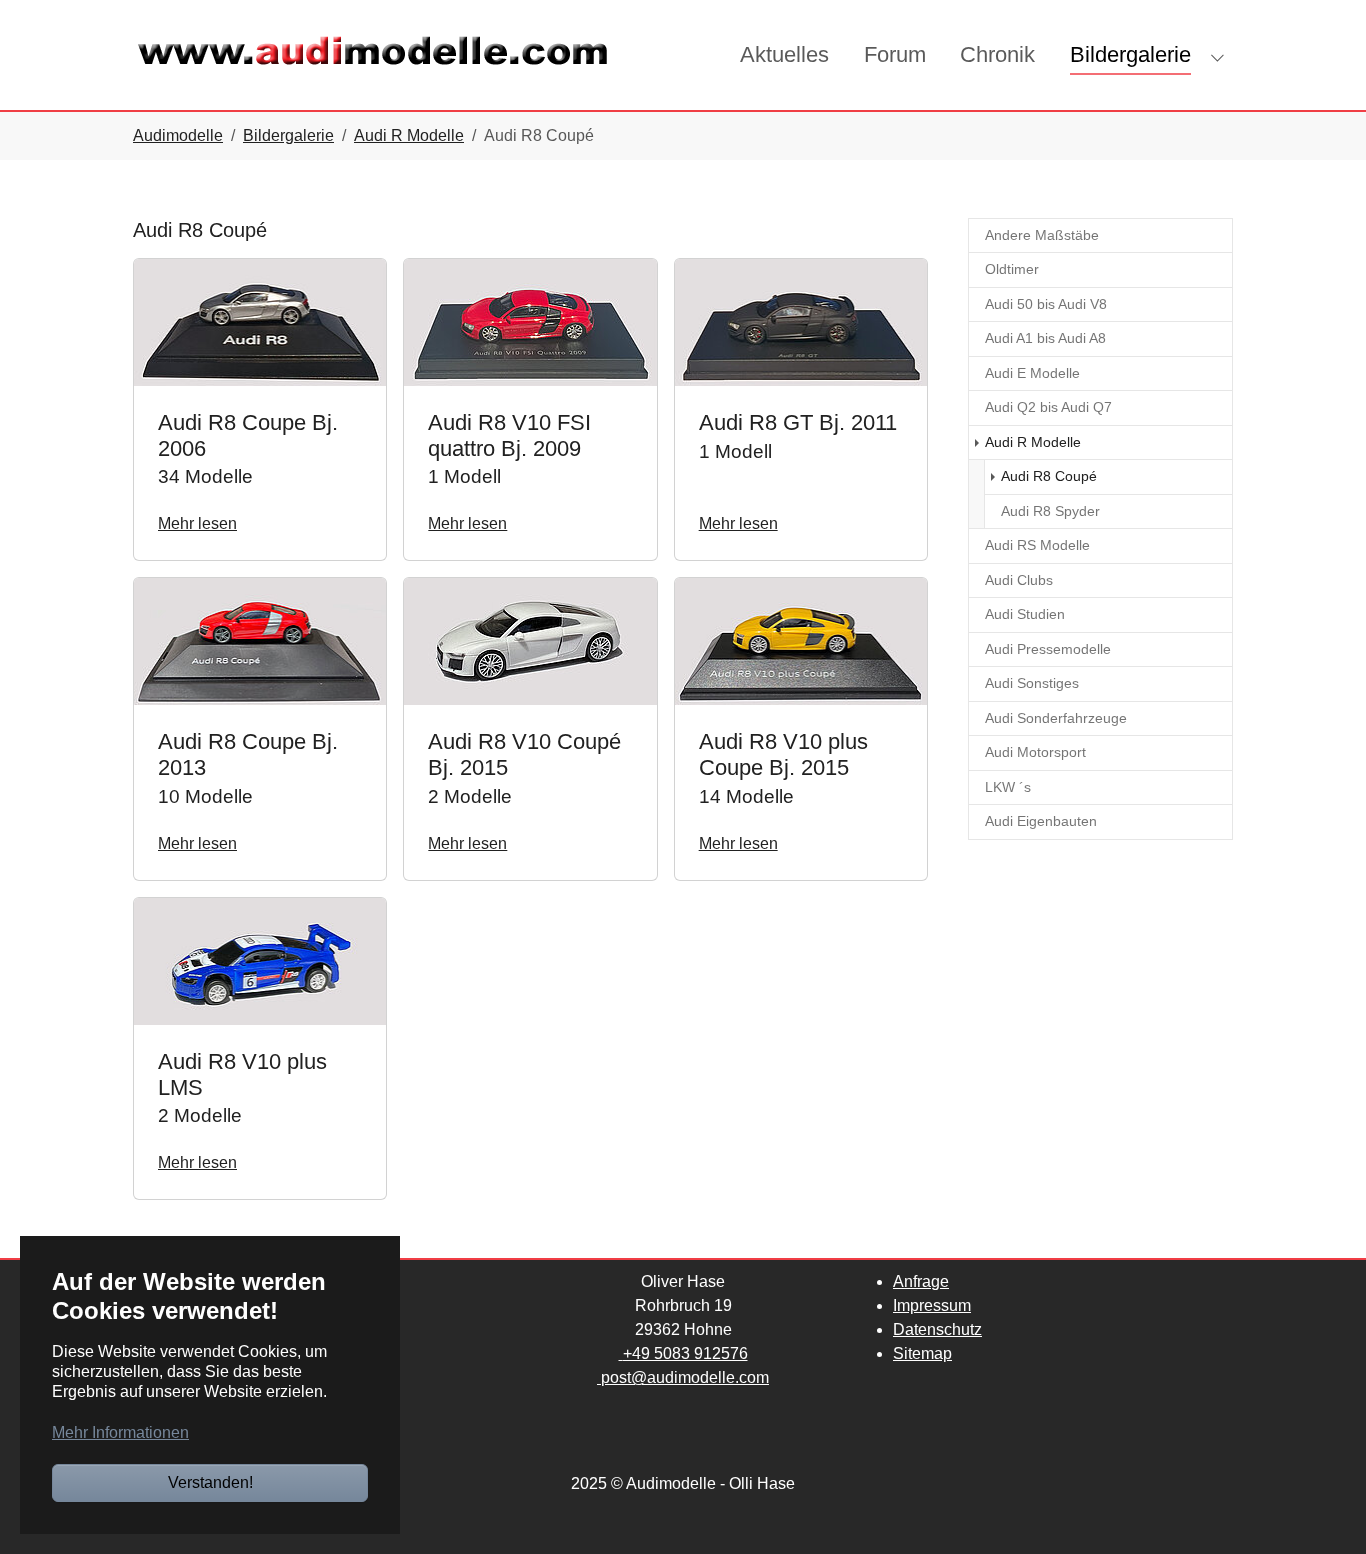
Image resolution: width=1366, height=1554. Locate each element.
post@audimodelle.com (685, 1377)
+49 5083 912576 (685, 1353)
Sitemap (922, 1353)
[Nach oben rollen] (1322, 1510)
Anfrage (921, 1281)
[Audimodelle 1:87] (373, 55)
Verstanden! (210, 1482)
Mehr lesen (197, 523)
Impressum (932, 1305)
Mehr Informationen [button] (120, 1432)
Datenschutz (937, 1329)
